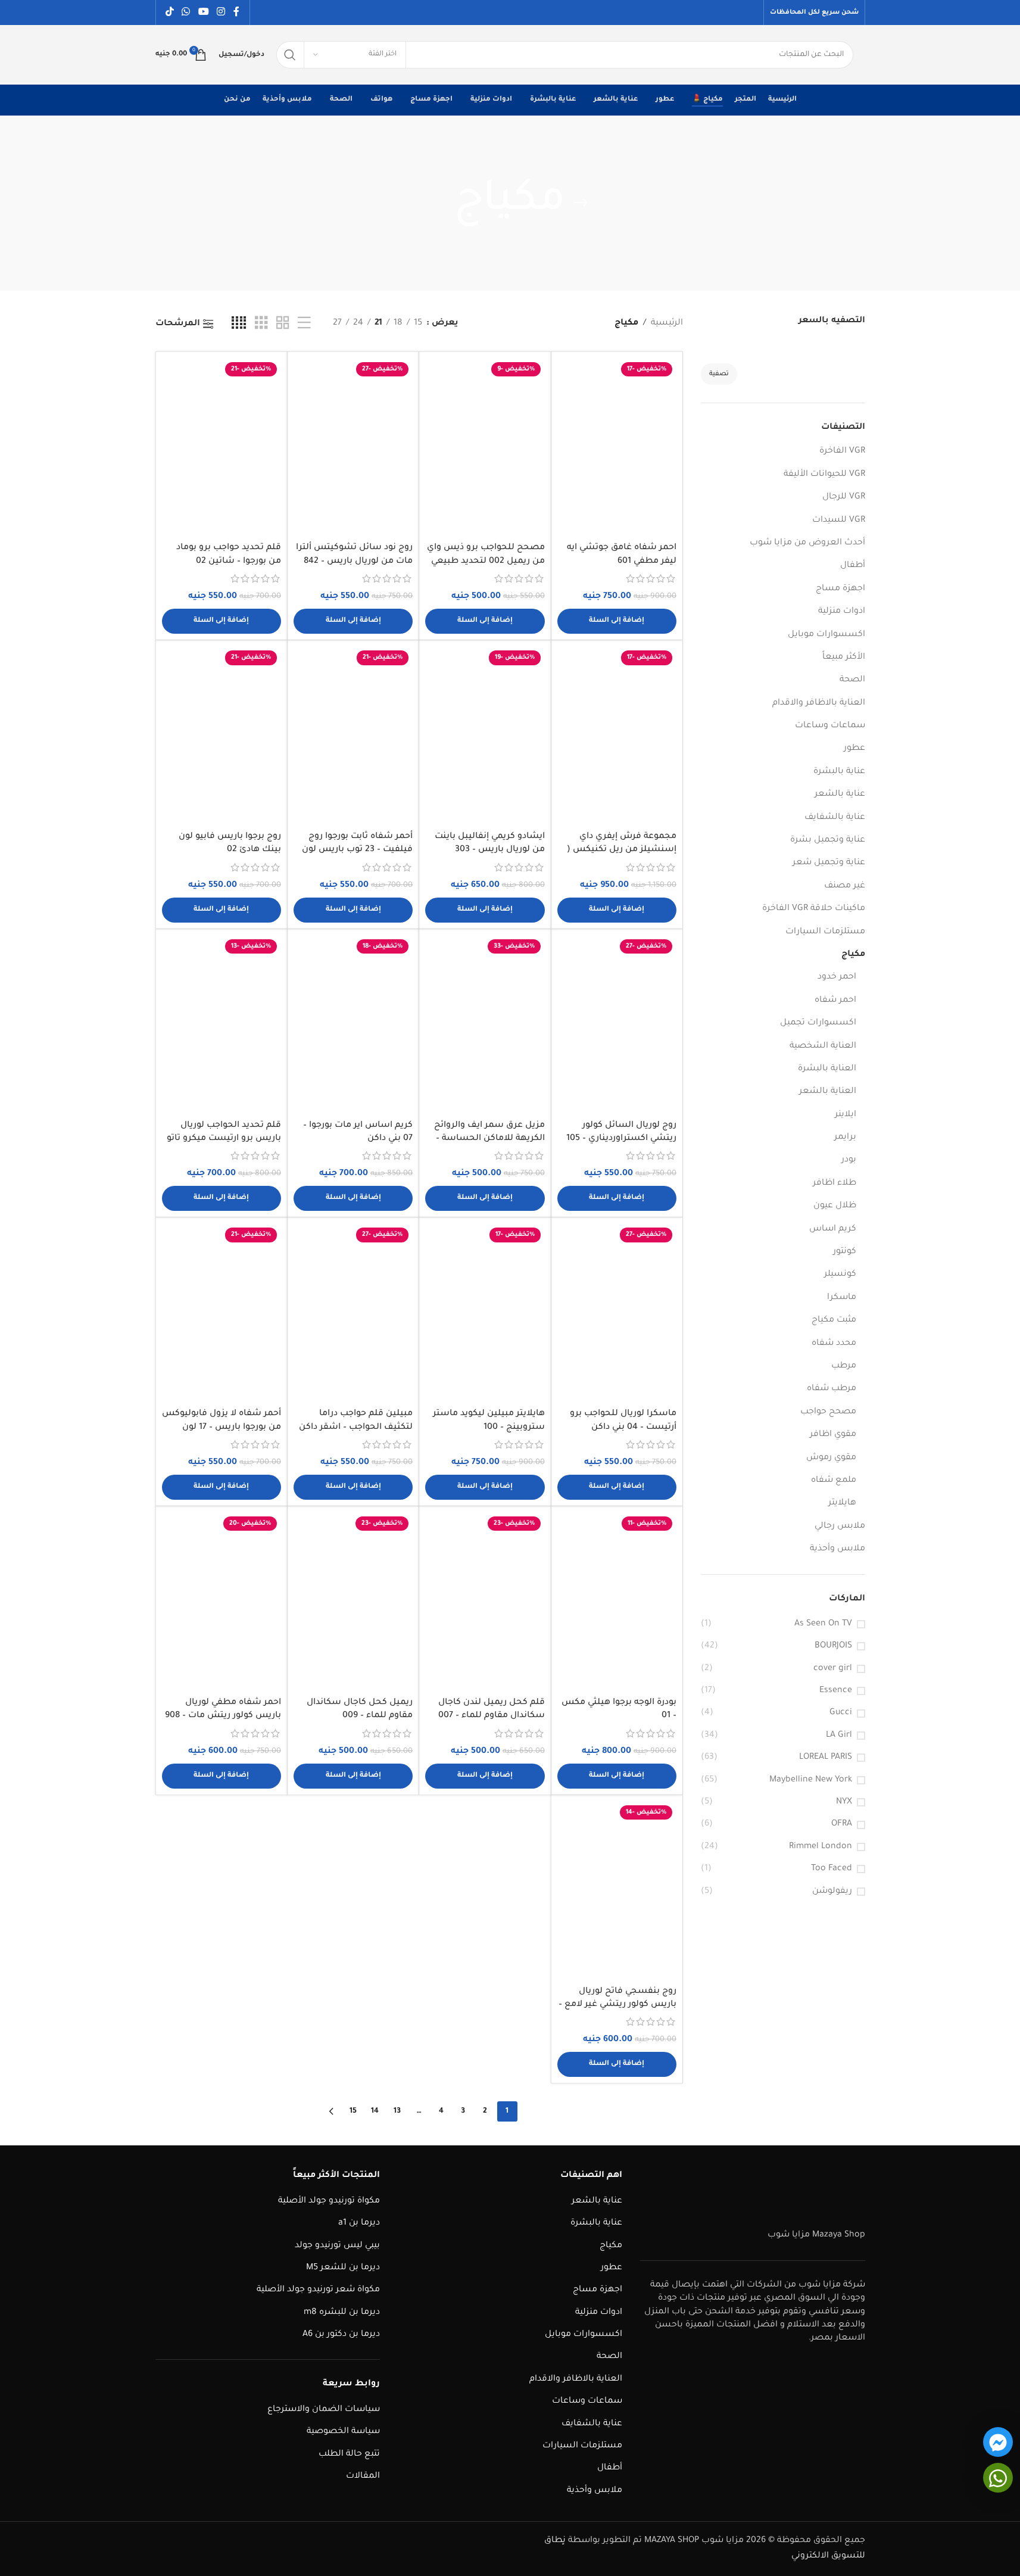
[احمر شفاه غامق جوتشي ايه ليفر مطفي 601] (617, 447)
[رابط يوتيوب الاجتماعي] (203, 13)
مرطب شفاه (832, 1389)
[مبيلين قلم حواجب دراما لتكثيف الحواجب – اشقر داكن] (353, 1313)
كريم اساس (833, 1229)
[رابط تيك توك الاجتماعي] (170, 13)
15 (353, 2111)
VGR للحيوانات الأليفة (824, 475)
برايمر (845, 1138)
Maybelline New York (811, 1780)
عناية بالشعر (840, 795)
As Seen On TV (823, 1624)
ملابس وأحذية (837, 1549)
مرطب (844, 1366)
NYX (844, 1802)
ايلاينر (846, 1115)
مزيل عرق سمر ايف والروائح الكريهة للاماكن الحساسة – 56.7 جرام (489, 1139)
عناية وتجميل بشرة (828, 840)
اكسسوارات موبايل (826, 635)
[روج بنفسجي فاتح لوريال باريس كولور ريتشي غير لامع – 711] (617, 1890)
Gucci (841, 1713)
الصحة (852, 680)
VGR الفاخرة (842, 451)
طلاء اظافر (835, 1183)
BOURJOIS (833, 1646)
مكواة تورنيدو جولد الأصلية (329, 2201)
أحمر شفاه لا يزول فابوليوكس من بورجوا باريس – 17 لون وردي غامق (222, 1427)
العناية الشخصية (823, 1046)
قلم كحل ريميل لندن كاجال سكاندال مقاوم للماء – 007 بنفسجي (492, 1716)
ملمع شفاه (834, 1481)
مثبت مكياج (834, 1320)
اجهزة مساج (840, 589)
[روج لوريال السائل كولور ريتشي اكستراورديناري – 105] (617, 1024)
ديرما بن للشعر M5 (343, 2268)
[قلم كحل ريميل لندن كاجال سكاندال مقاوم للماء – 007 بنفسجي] (485, 1602)
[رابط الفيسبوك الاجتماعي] (236, 13)
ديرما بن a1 (359, 2223)
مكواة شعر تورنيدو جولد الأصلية (318, 2290)
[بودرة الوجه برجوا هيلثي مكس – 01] (617, 1602)
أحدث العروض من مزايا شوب (807, 543)
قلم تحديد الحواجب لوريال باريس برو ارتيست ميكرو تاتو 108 (224, 1139)
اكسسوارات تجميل (818, 1023)
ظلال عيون (835, 1206)
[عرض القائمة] (304, 324)
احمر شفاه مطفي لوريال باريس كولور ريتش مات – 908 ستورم (223, 1716)
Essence (836, 1691)
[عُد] (581, 203)
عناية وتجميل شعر (829, 863)
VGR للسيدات (839, 521)
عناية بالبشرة (839, 772)
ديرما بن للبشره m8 (342, 2313)
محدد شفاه (834, 1344)
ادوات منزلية (842, 612)
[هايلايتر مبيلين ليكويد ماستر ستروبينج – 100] (485, 1313)
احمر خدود (837, 977)
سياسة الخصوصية (343, 2432)
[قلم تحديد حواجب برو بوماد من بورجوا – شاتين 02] (222, 447)
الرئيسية (667, 323)
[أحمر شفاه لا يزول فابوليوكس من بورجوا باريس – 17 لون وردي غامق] (222, 1313)
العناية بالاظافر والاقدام (819, 703)
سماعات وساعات (830, 726)
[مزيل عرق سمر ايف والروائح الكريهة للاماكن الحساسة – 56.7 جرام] (485, 1024)
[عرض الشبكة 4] (239, 324)
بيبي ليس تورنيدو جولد (337, 2246)
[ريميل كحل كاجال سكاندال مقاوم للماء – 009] (353, 1602)
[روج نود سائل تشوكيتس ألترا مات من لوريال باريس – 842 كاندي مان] (353, 447)
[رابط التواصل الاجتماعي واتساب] (186, 13)
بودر (849, 1160)
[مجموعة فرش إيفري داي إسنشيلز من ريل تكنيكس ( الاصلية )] (617, 736)
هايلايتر (842, 1503)
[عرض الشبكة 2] (283, 324)
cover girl (833, 1669)
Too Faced (832, 1869)
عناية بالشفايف (835, 818)
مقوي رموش (831, 1458)
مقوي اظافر (833, 1435)
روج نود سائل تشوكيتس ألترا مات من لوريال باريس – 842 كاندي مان (354, 561)
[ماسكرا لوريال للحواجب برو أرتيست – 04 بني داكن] (617, 1313)
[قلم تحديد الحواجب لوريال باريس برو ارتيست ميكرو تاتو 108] (222, 1024)
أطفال (853, 566)
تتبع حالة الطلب (349, 2454)
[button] (617, 621)
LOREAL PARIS (826, 1758)
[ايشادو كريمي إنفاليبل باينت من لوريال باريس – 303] (485, 736)
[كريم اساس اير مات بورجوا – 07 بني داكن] (353, 1024)
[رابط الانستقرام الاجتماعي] (221, 13)
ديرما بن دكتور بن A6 (341, 2335)
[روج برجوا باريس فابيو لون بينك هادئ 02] (222, 736)
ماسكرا (842, 1298)
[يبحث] (290, 55)
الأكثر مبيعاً (844, 658)
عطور (854, 749)
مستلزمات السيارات (825, 932)
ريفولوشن (832, 1892)
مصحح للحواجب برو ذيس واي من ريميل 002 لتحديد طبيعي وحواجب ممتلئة (486, 561)
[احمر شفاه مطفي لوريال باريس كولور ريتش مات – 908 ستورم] (222, 1602)
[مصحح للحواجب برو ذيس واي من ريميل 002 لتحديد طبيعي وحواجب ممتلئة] (485, 447)
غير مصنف (845, 886)
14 (375, 2111)
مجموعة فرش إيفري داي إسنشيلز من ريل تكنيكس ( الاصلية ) (622, 850)
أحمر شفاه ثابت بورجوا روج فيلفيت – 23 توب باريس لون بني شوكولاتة (357, 850)
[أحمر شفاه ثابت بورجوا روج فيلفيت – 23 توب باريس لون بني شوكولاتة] (353, 736)
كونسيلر (840, 1275)
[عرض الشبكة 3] (261, 324)
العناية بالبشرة (827, 1069)
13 (397, 2111)
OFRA (842, 1824)
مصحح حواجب (828, 1412)
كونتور (845, 1252)
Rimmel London (821, 1847)
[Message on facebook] (998, 2442)
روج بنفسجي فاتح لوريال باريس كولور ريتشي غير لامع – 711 (617, 2005)
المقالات (363, 2477)
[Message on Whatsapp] (998, 2478)
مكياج (853, 955)
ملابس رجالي (840, 1527)
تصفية (719, 374)
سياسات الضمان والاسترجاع (324, 2410)
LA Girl (839, 1736)
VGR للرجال (844, 497)
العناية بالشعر (828, 1092)
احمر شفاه (835, 1001)
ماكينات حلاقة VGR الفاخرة (814, 909)
